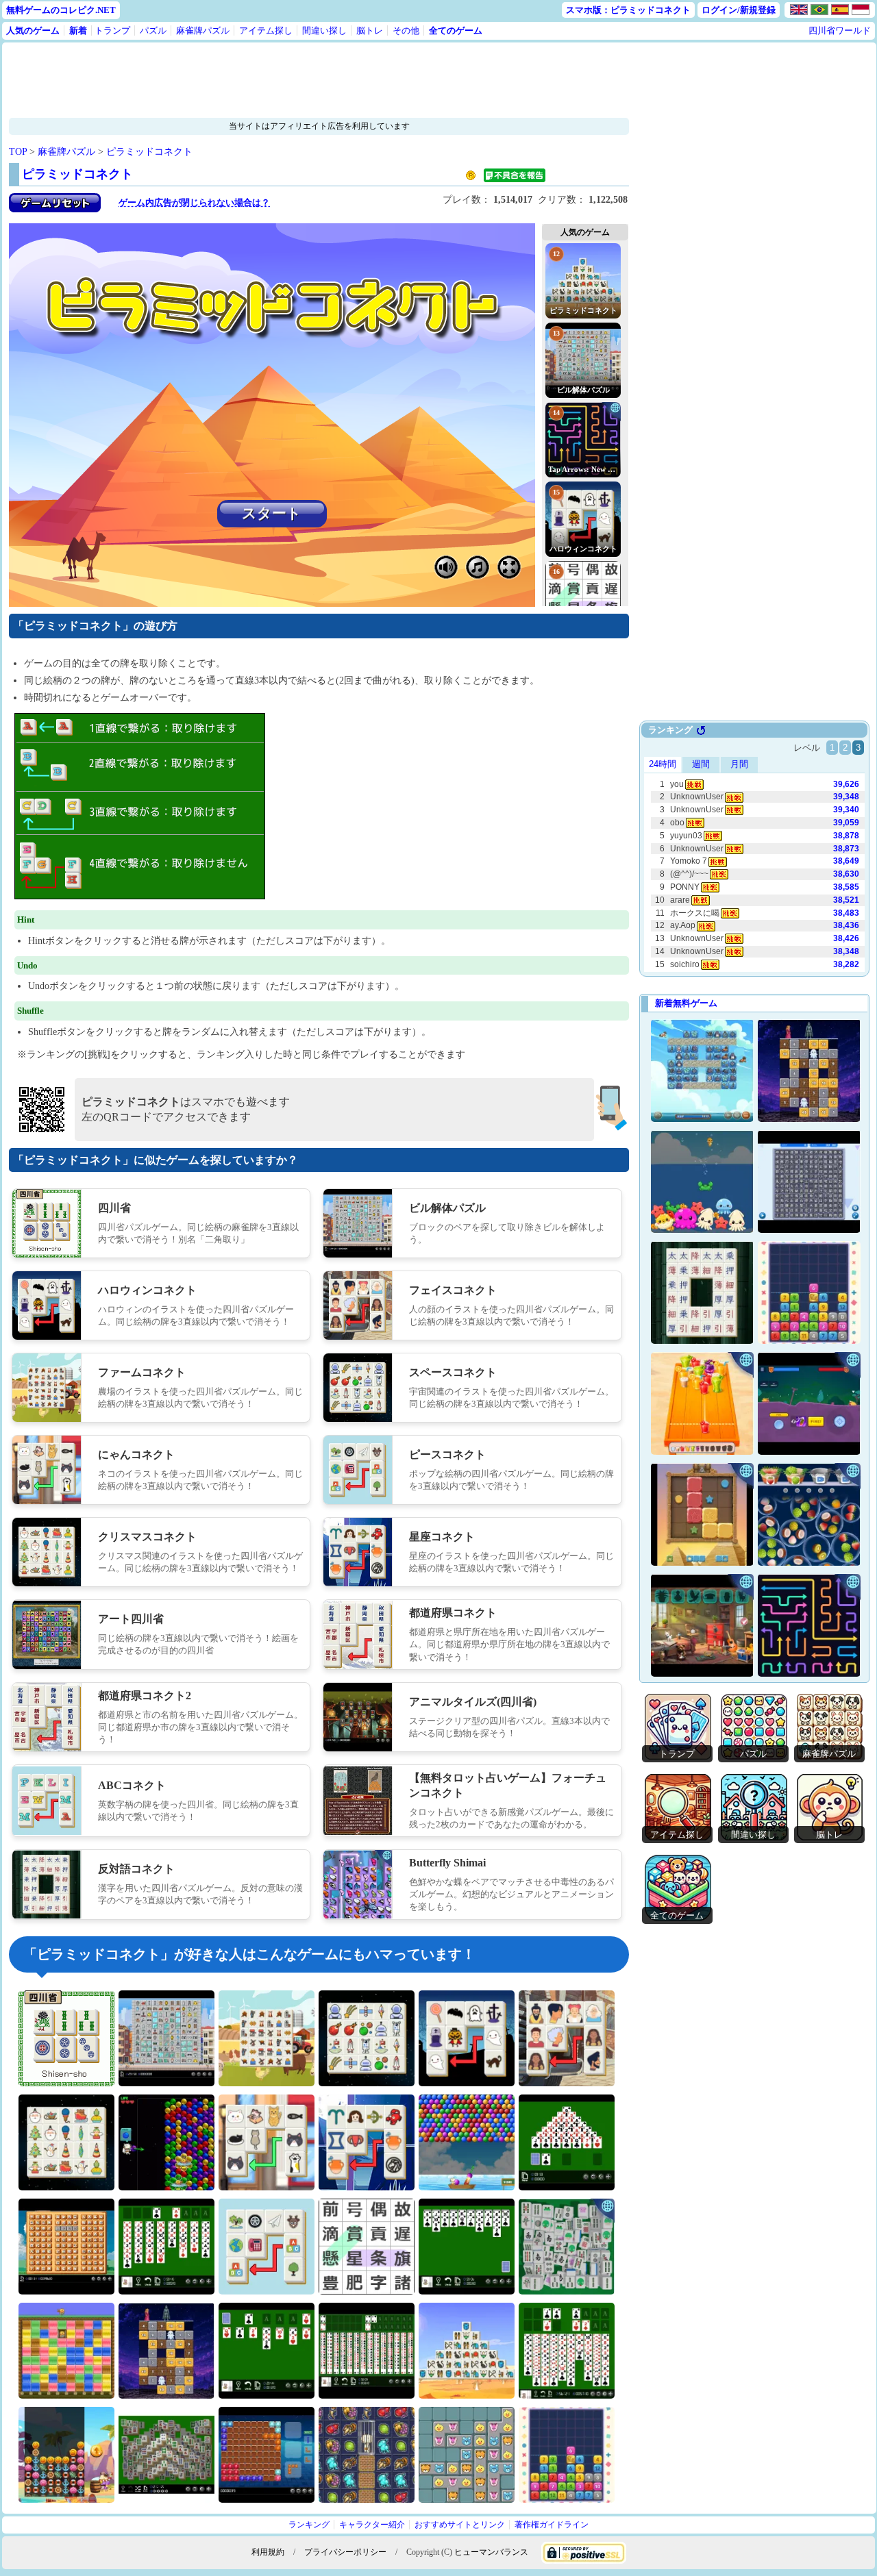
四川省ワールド (840, 30)
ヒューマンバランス (491, 2552)
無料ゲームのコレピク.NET (61, 10)
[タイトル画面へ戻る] (55, 209)
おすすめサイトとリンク (460, 2525)
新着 (78, 30)
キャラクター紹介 (372, 2525)
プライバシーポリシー (345, 2552)
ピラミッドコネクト (149, 152)
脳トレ (370, 30)
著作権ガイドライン (552, 2525)
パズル (153, 30)
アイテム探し (266, 30)
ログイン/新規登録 (739, 10)
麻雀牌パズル (203, 30)
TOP (18, 152)
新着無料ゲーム (686, 1003)
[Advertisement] (276, 80)
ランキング (309, 2525)
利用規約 (268, 2552)
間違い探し (324, 30)
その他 (406, 30)
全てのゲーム (456, 30)
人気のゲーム (33, 30)
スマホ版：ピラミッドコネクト (628, 10)
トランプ (112, 30)
